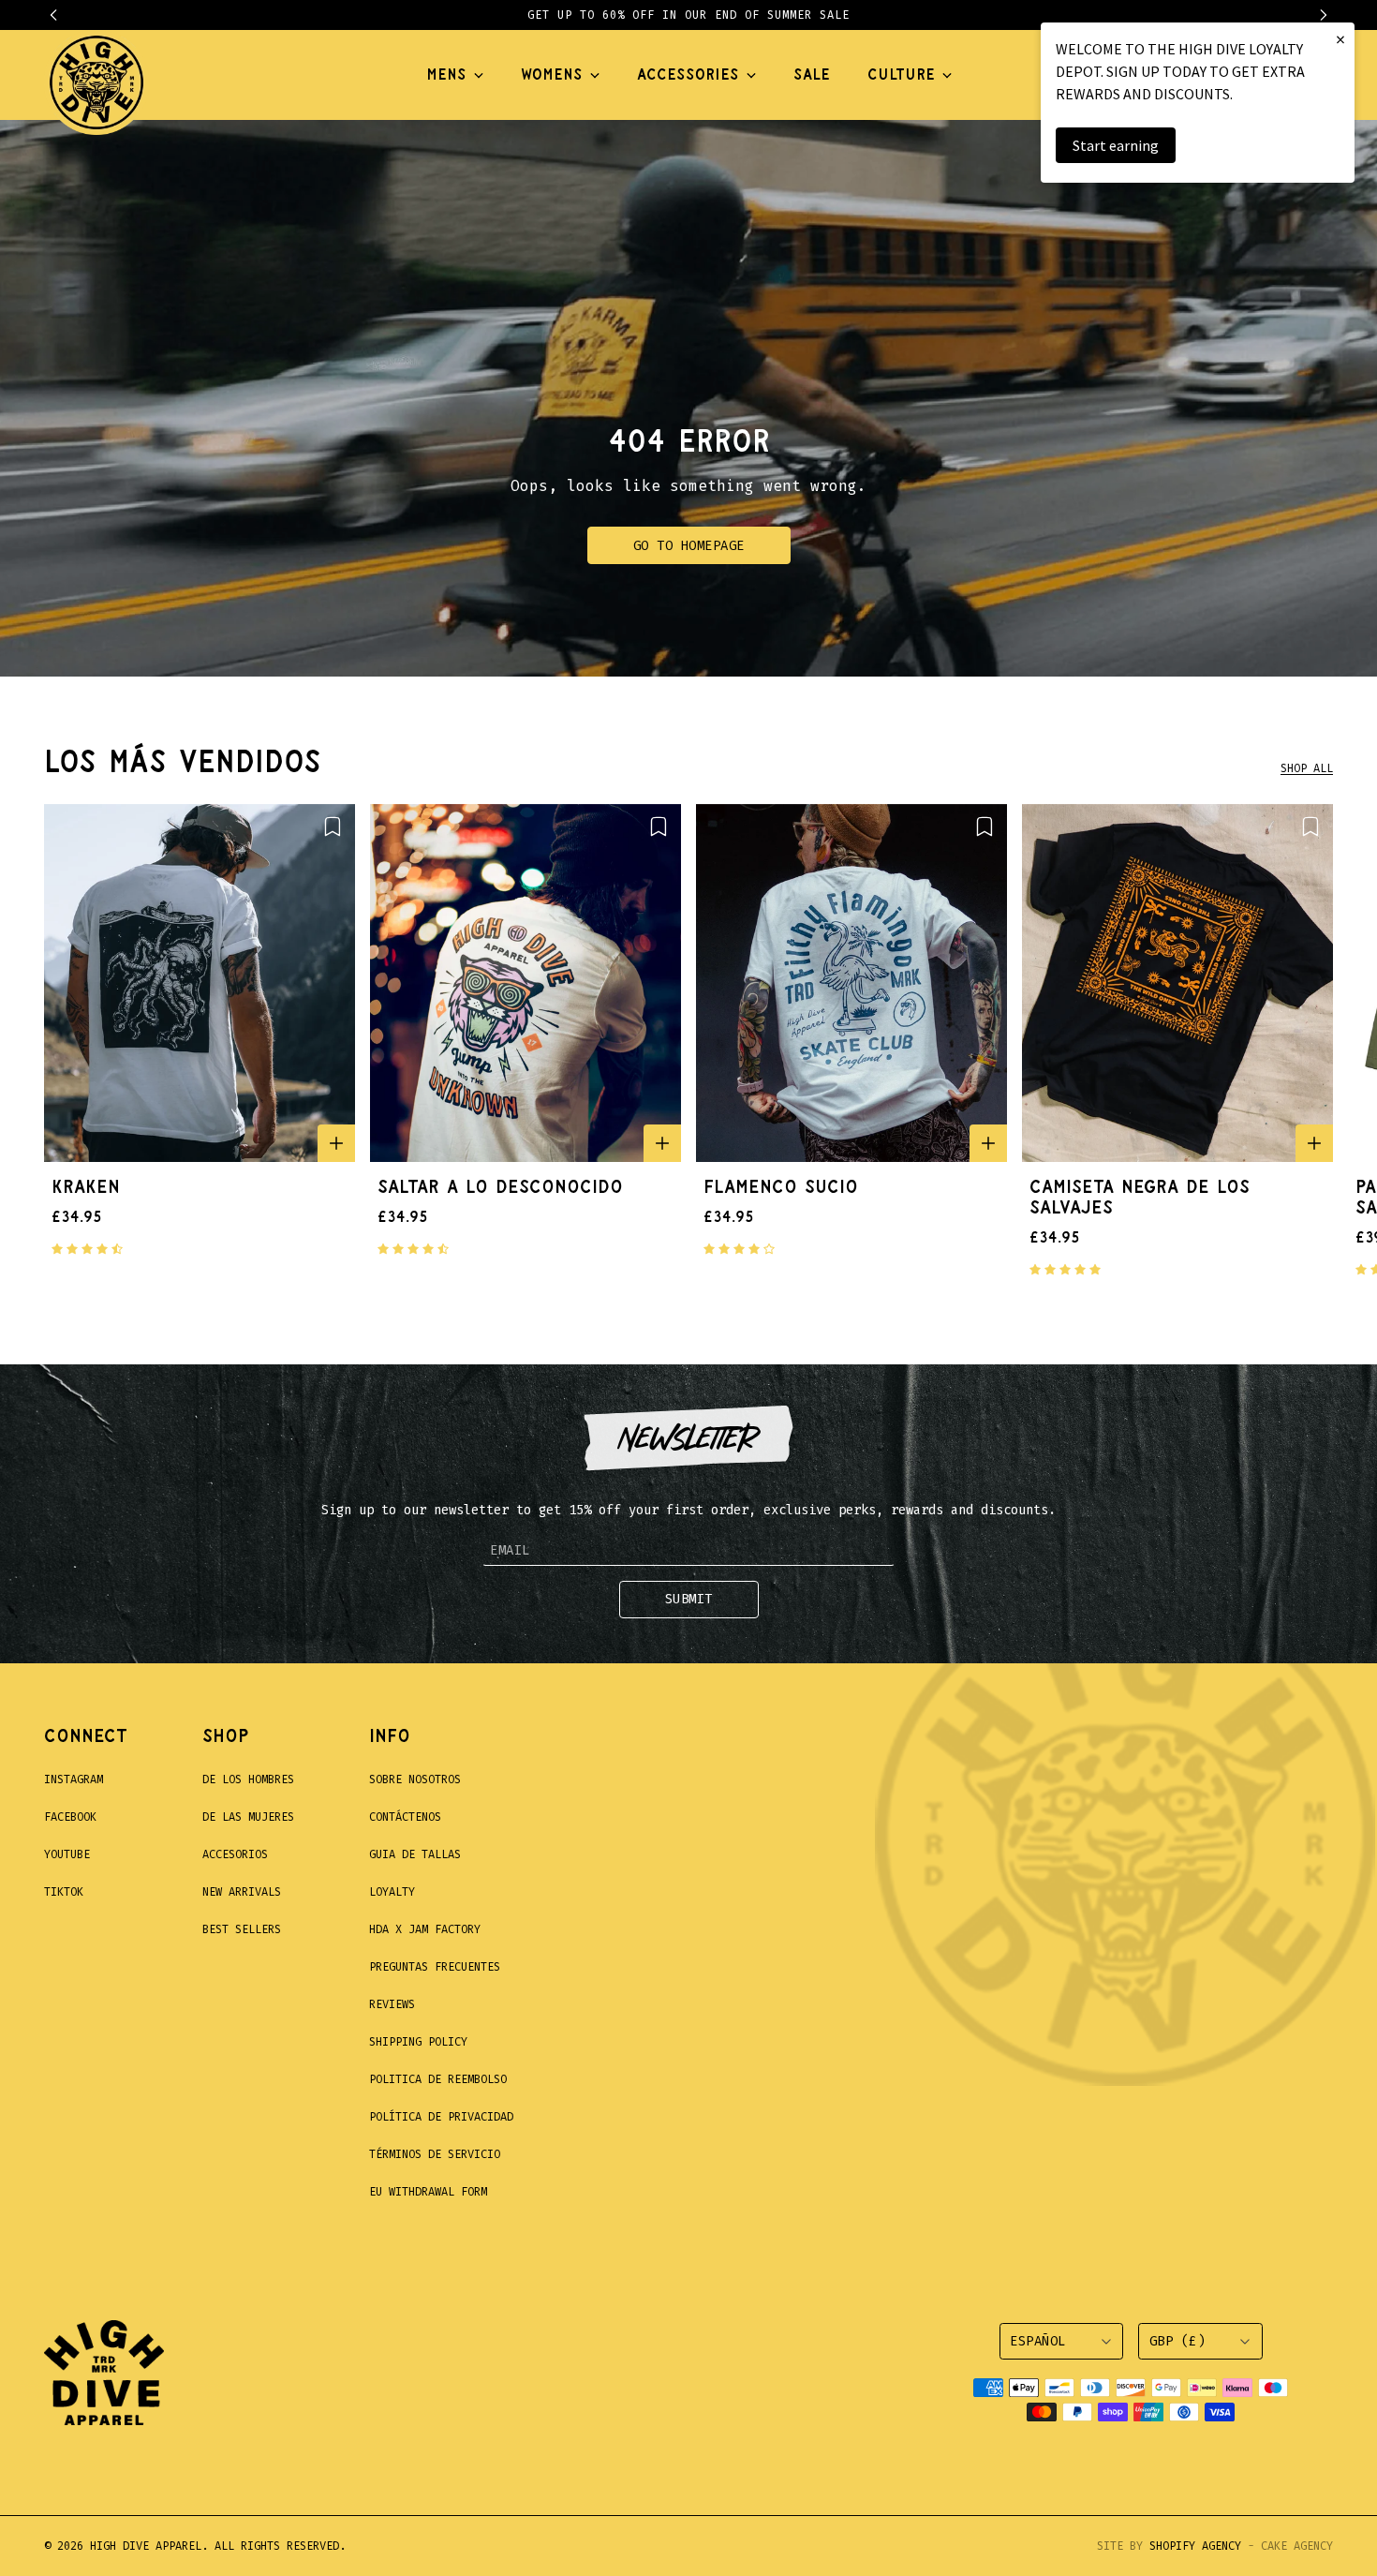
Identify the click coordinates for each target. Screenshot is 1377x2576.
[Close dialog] (1030, 1048)
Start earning (1116, 145)
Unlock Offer (810, 1413)
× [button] (1340, 39)
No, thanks (810, 1511)
